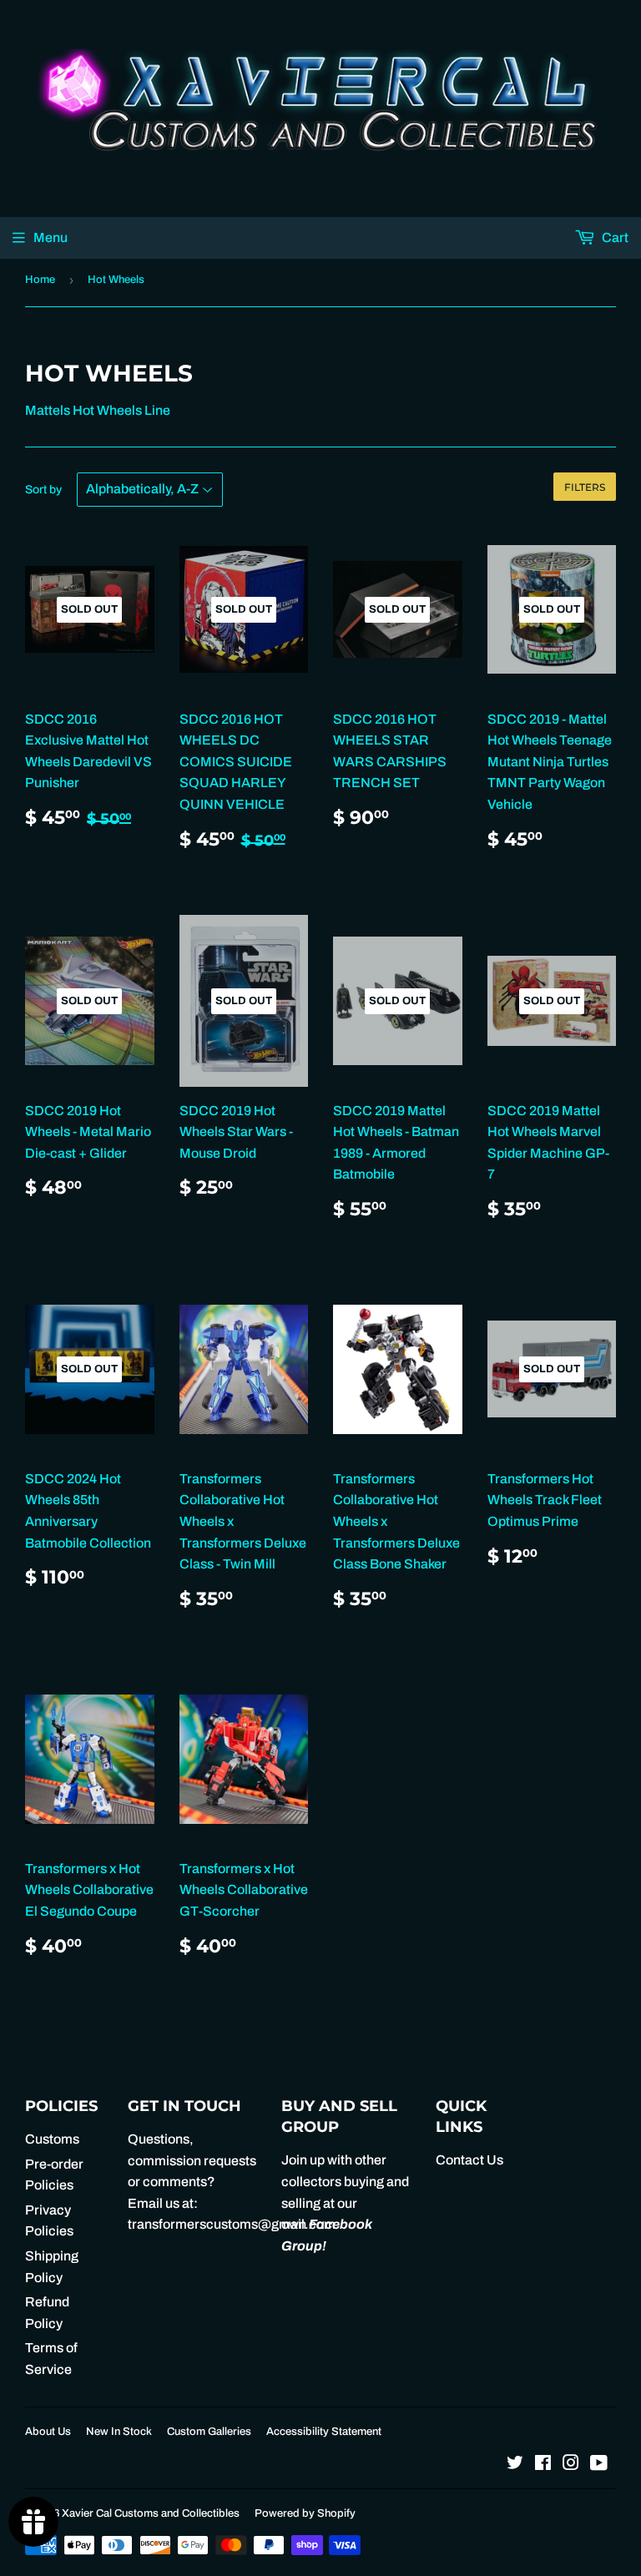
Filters (585, 487)
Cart (614, 237)
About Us (48, 2432)
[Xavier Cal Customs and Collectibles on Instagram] (571, 2465)
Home (40, 280)
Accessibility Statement (324, 2432)
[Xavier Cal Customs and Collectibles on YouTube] (599, 2465)
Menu (50, 237)
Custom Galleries (209, 2432)
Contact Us (469, 2160)
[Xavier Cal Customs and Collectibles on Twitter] (515, 2465)
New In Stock (119, 2432)
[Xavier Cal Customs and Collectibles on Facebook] (543, 2465)
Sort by (43, 490)
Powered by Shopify (305, 2513)
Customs (52, 2139)
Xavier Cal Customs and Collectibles (151, 2513)
